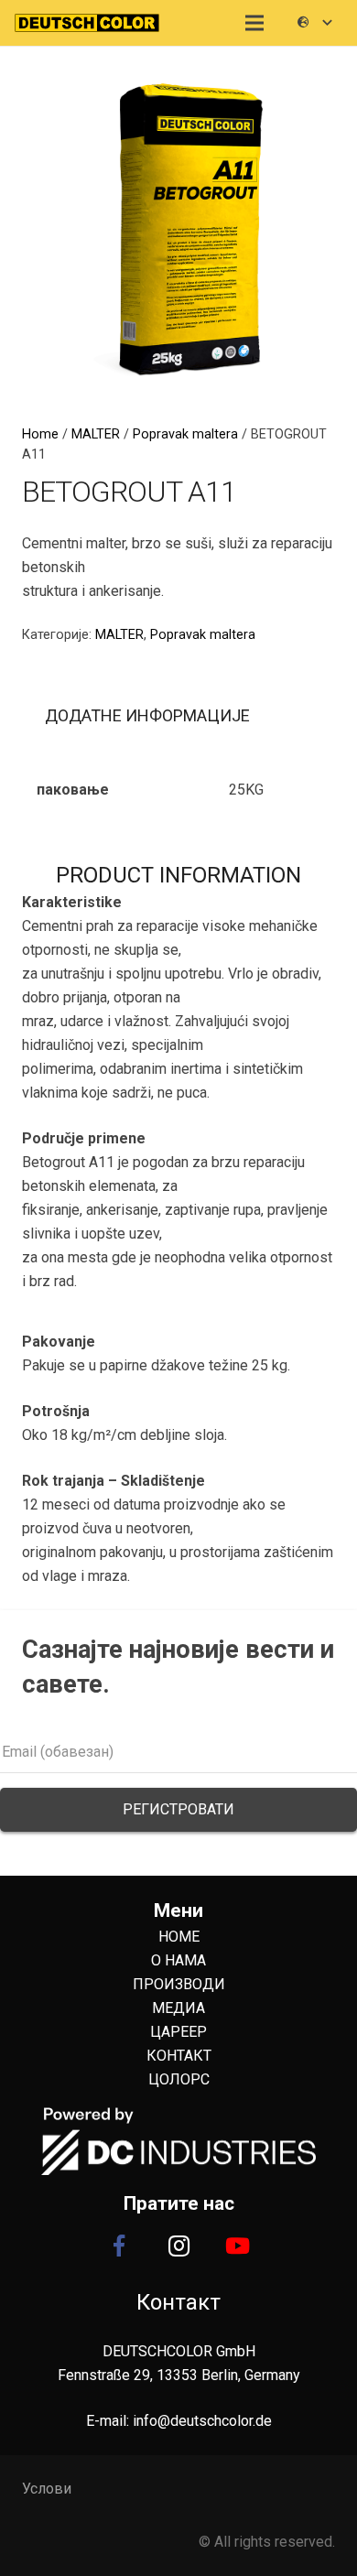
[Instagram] (178, 2246)
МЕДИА (178, 2008)
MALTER (96, 434)
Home (40, 434)
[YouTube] (238, 2246)
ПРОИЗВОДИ (179, 1984)
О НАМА (178, 1960)
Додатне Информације (147, 715)
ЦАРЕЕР (178, 2032)
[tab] (147, 717)
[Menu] (255, 23)
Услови (47, 2489)
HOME (179, 1937)
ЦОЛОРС (179, 2079)
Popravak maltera (185, 434)
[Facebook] (119, 2246)
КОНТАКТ (179, 2056)
